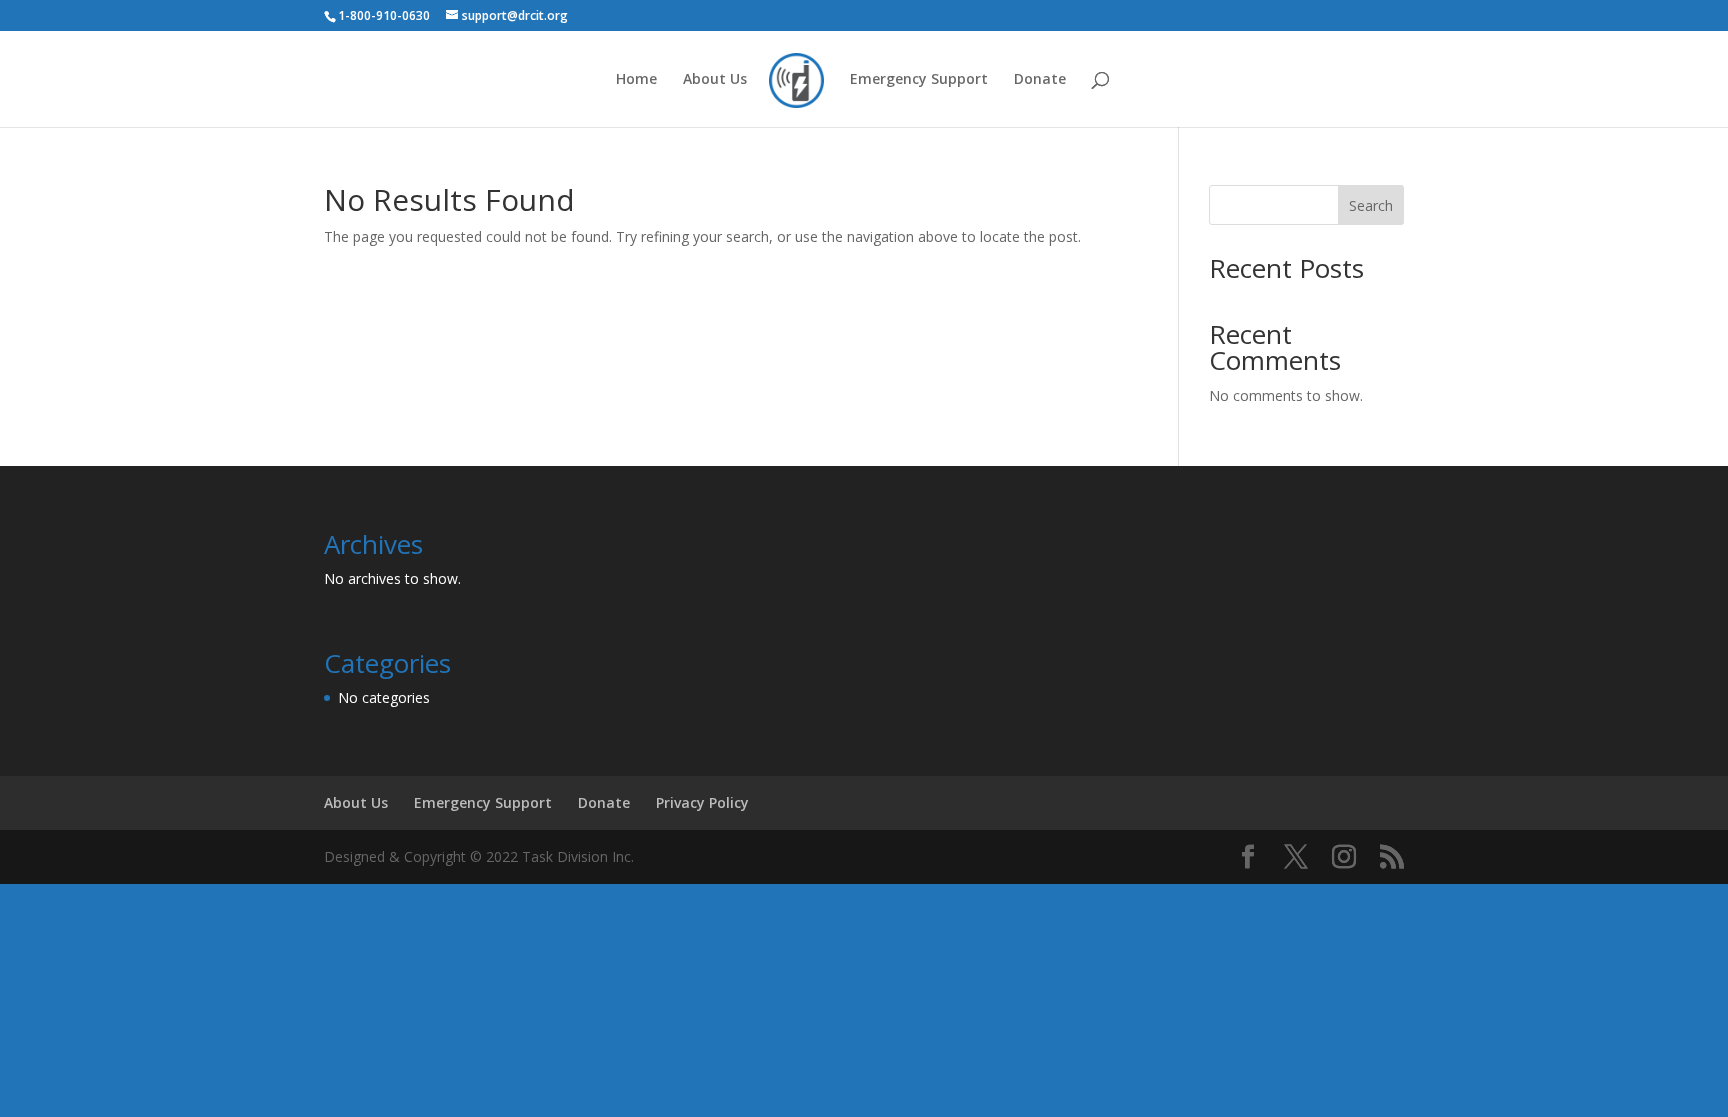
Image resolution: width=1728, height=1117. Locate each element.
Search (1371, 205)
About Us (715, 80)
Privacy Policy (702, 802)
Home (636, 80)
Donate (1040, 80)
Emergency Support (919, 80)
